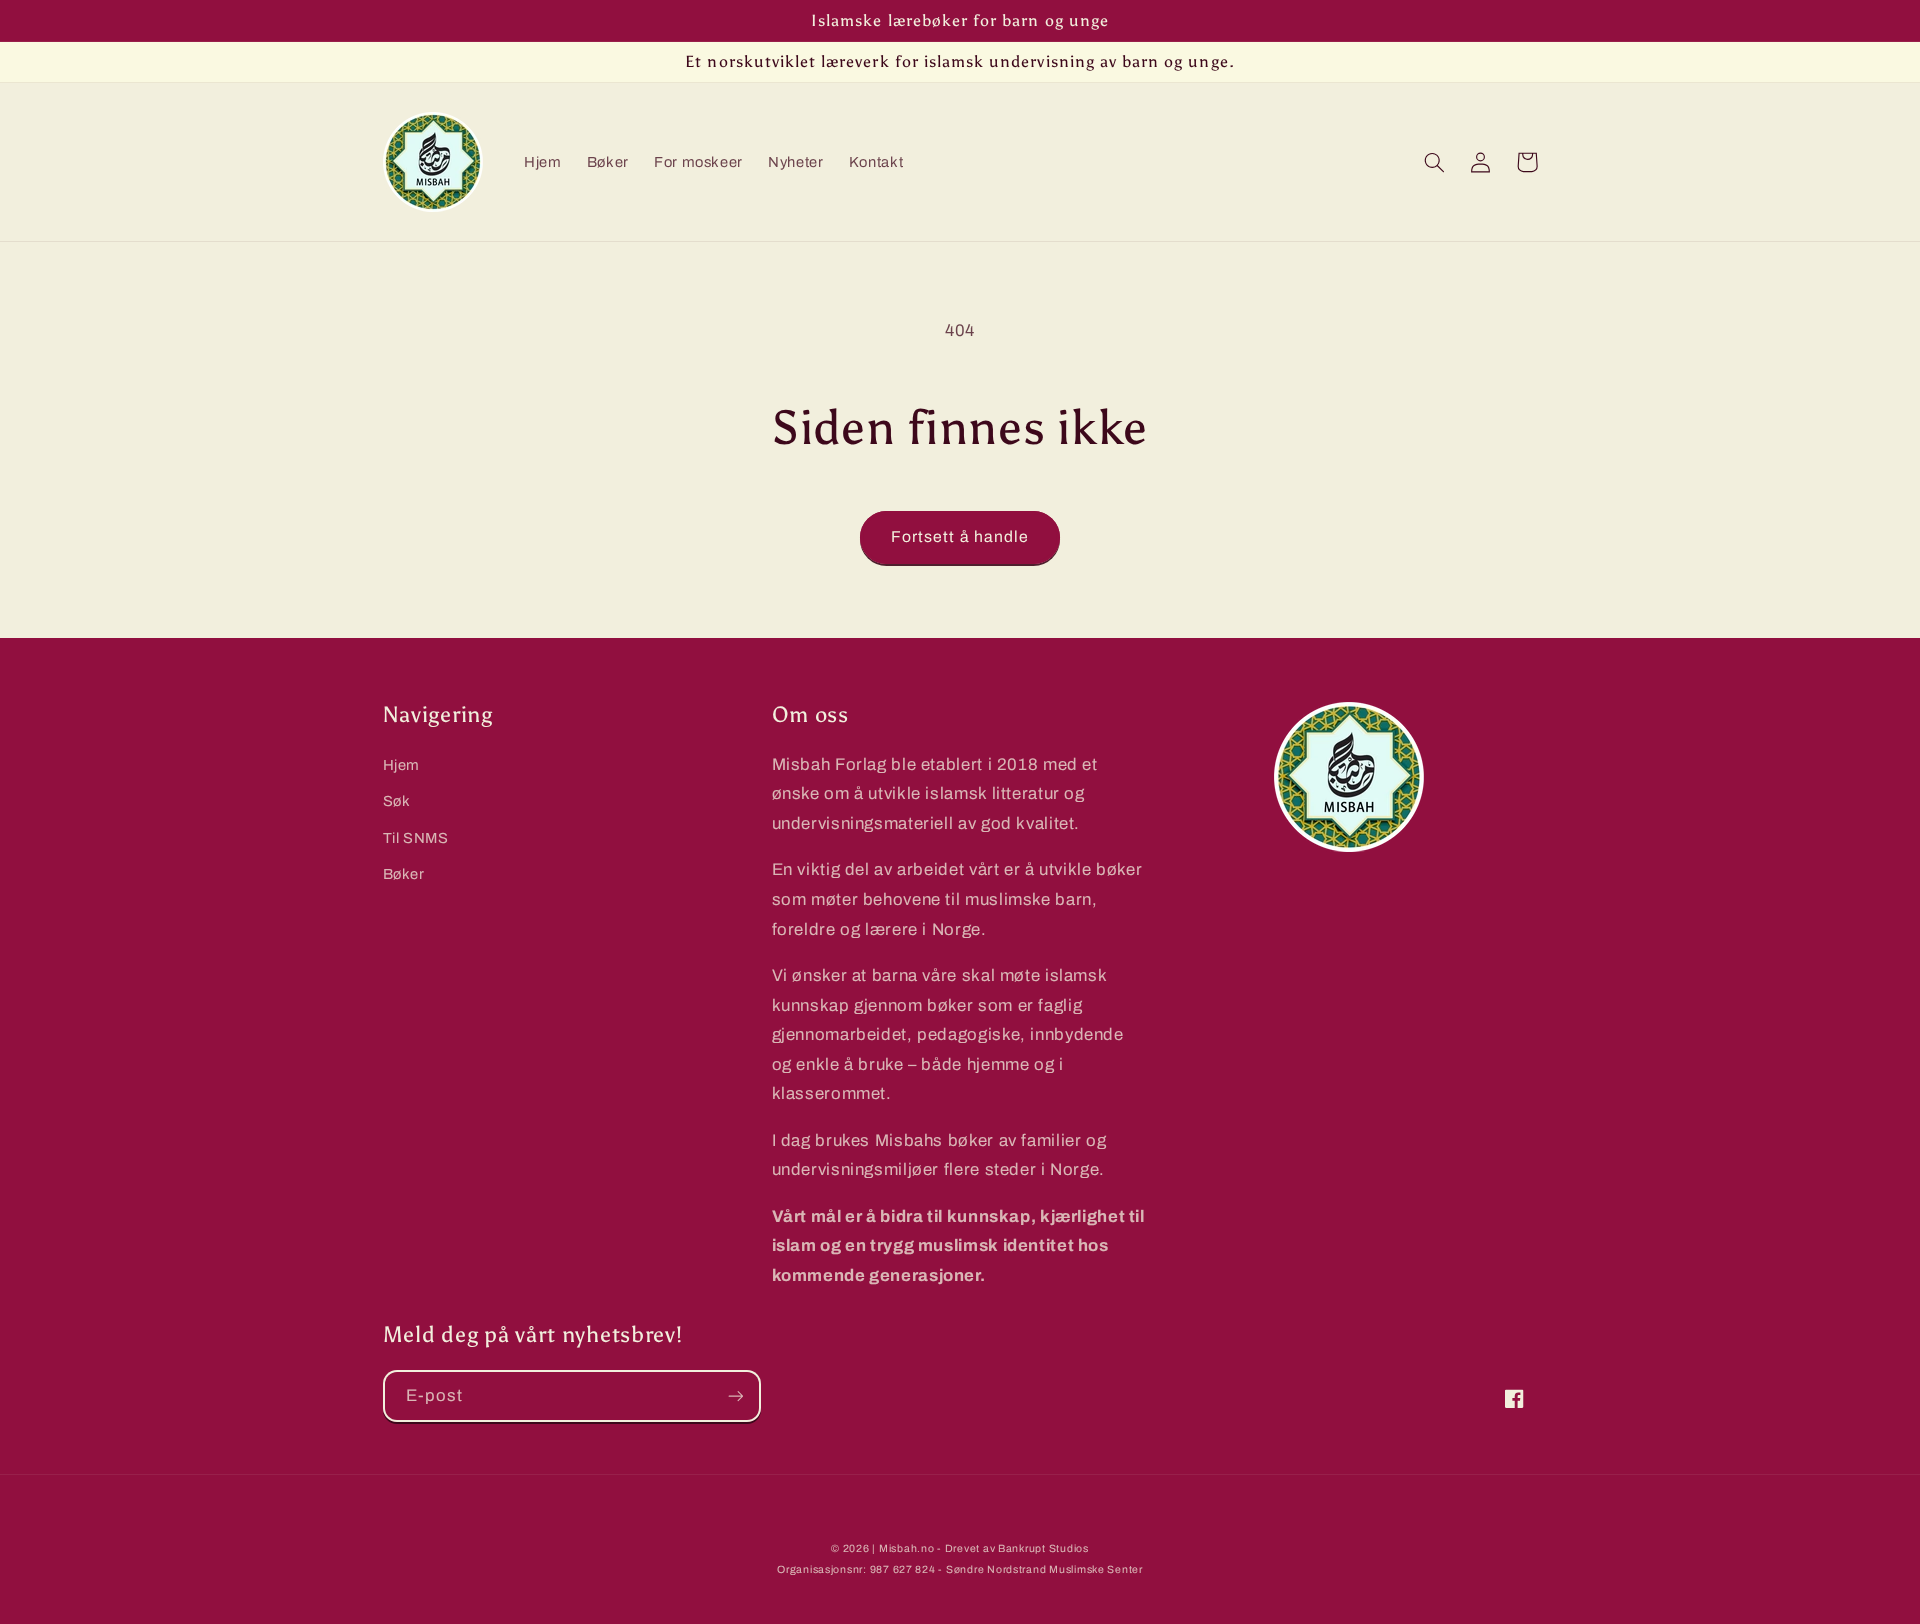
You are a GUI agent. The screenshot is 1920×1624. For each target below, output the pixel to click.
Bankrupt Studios (1043, 1548)
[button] (1435, 162)
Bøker (404, 874)
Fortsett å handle (960, 536)
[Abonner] (735, 1395)
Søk (397, 801)
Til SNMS (416, 838)
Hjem (402, 765)
